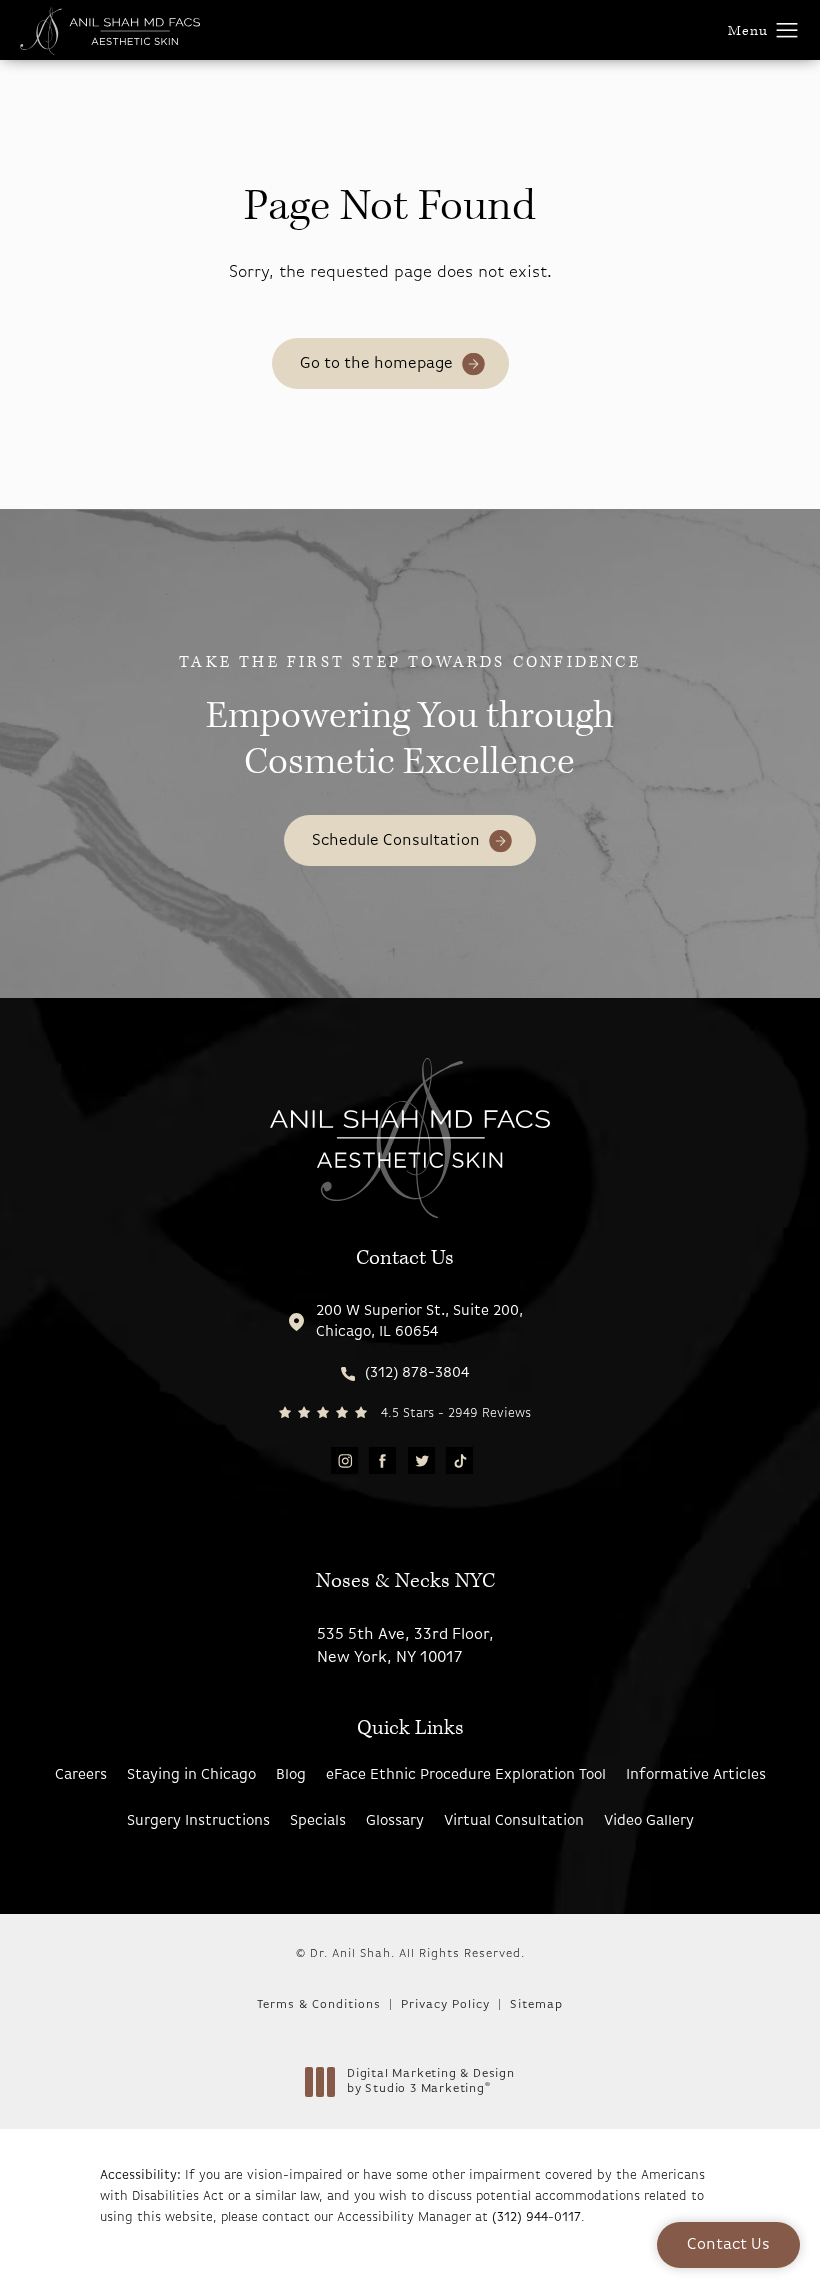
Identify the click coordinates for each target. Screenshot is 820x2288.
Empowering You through (410, 719)
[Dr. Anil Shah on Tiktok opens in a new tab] (459, 1460)
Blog (291, 1775)
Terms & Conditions (319, 2005)
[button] (787, 31)
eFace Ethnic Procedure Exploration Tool (466, 1775)
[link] (405, 1373)
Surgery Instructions (198, 1821)
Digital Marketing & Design (430, 2083)
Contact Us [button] (728, 2245)
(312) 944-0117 (536, 2217)
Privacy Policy (445, 2005)
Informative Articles (696, 1775)
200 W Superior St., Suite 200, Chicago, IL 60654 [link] (419, 1322)
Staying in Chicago (191, 1775)
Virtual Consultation (514, 1821)
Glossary (395, 1821)
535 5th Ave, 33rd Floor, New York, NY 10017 (405, 1646)
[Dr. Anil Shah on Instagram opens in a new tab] (344, 1460)
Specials (318, 1821)
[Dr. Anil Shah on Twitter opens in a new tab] (420, 1460)
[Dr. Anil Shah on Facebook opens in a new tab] (382, 1460)
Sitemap (536, 2005)
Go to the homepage (376, 364)
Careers (81, 1775)
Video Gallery (649, 1821)
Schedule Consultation (396, 841)
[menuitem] (344, 1461)
